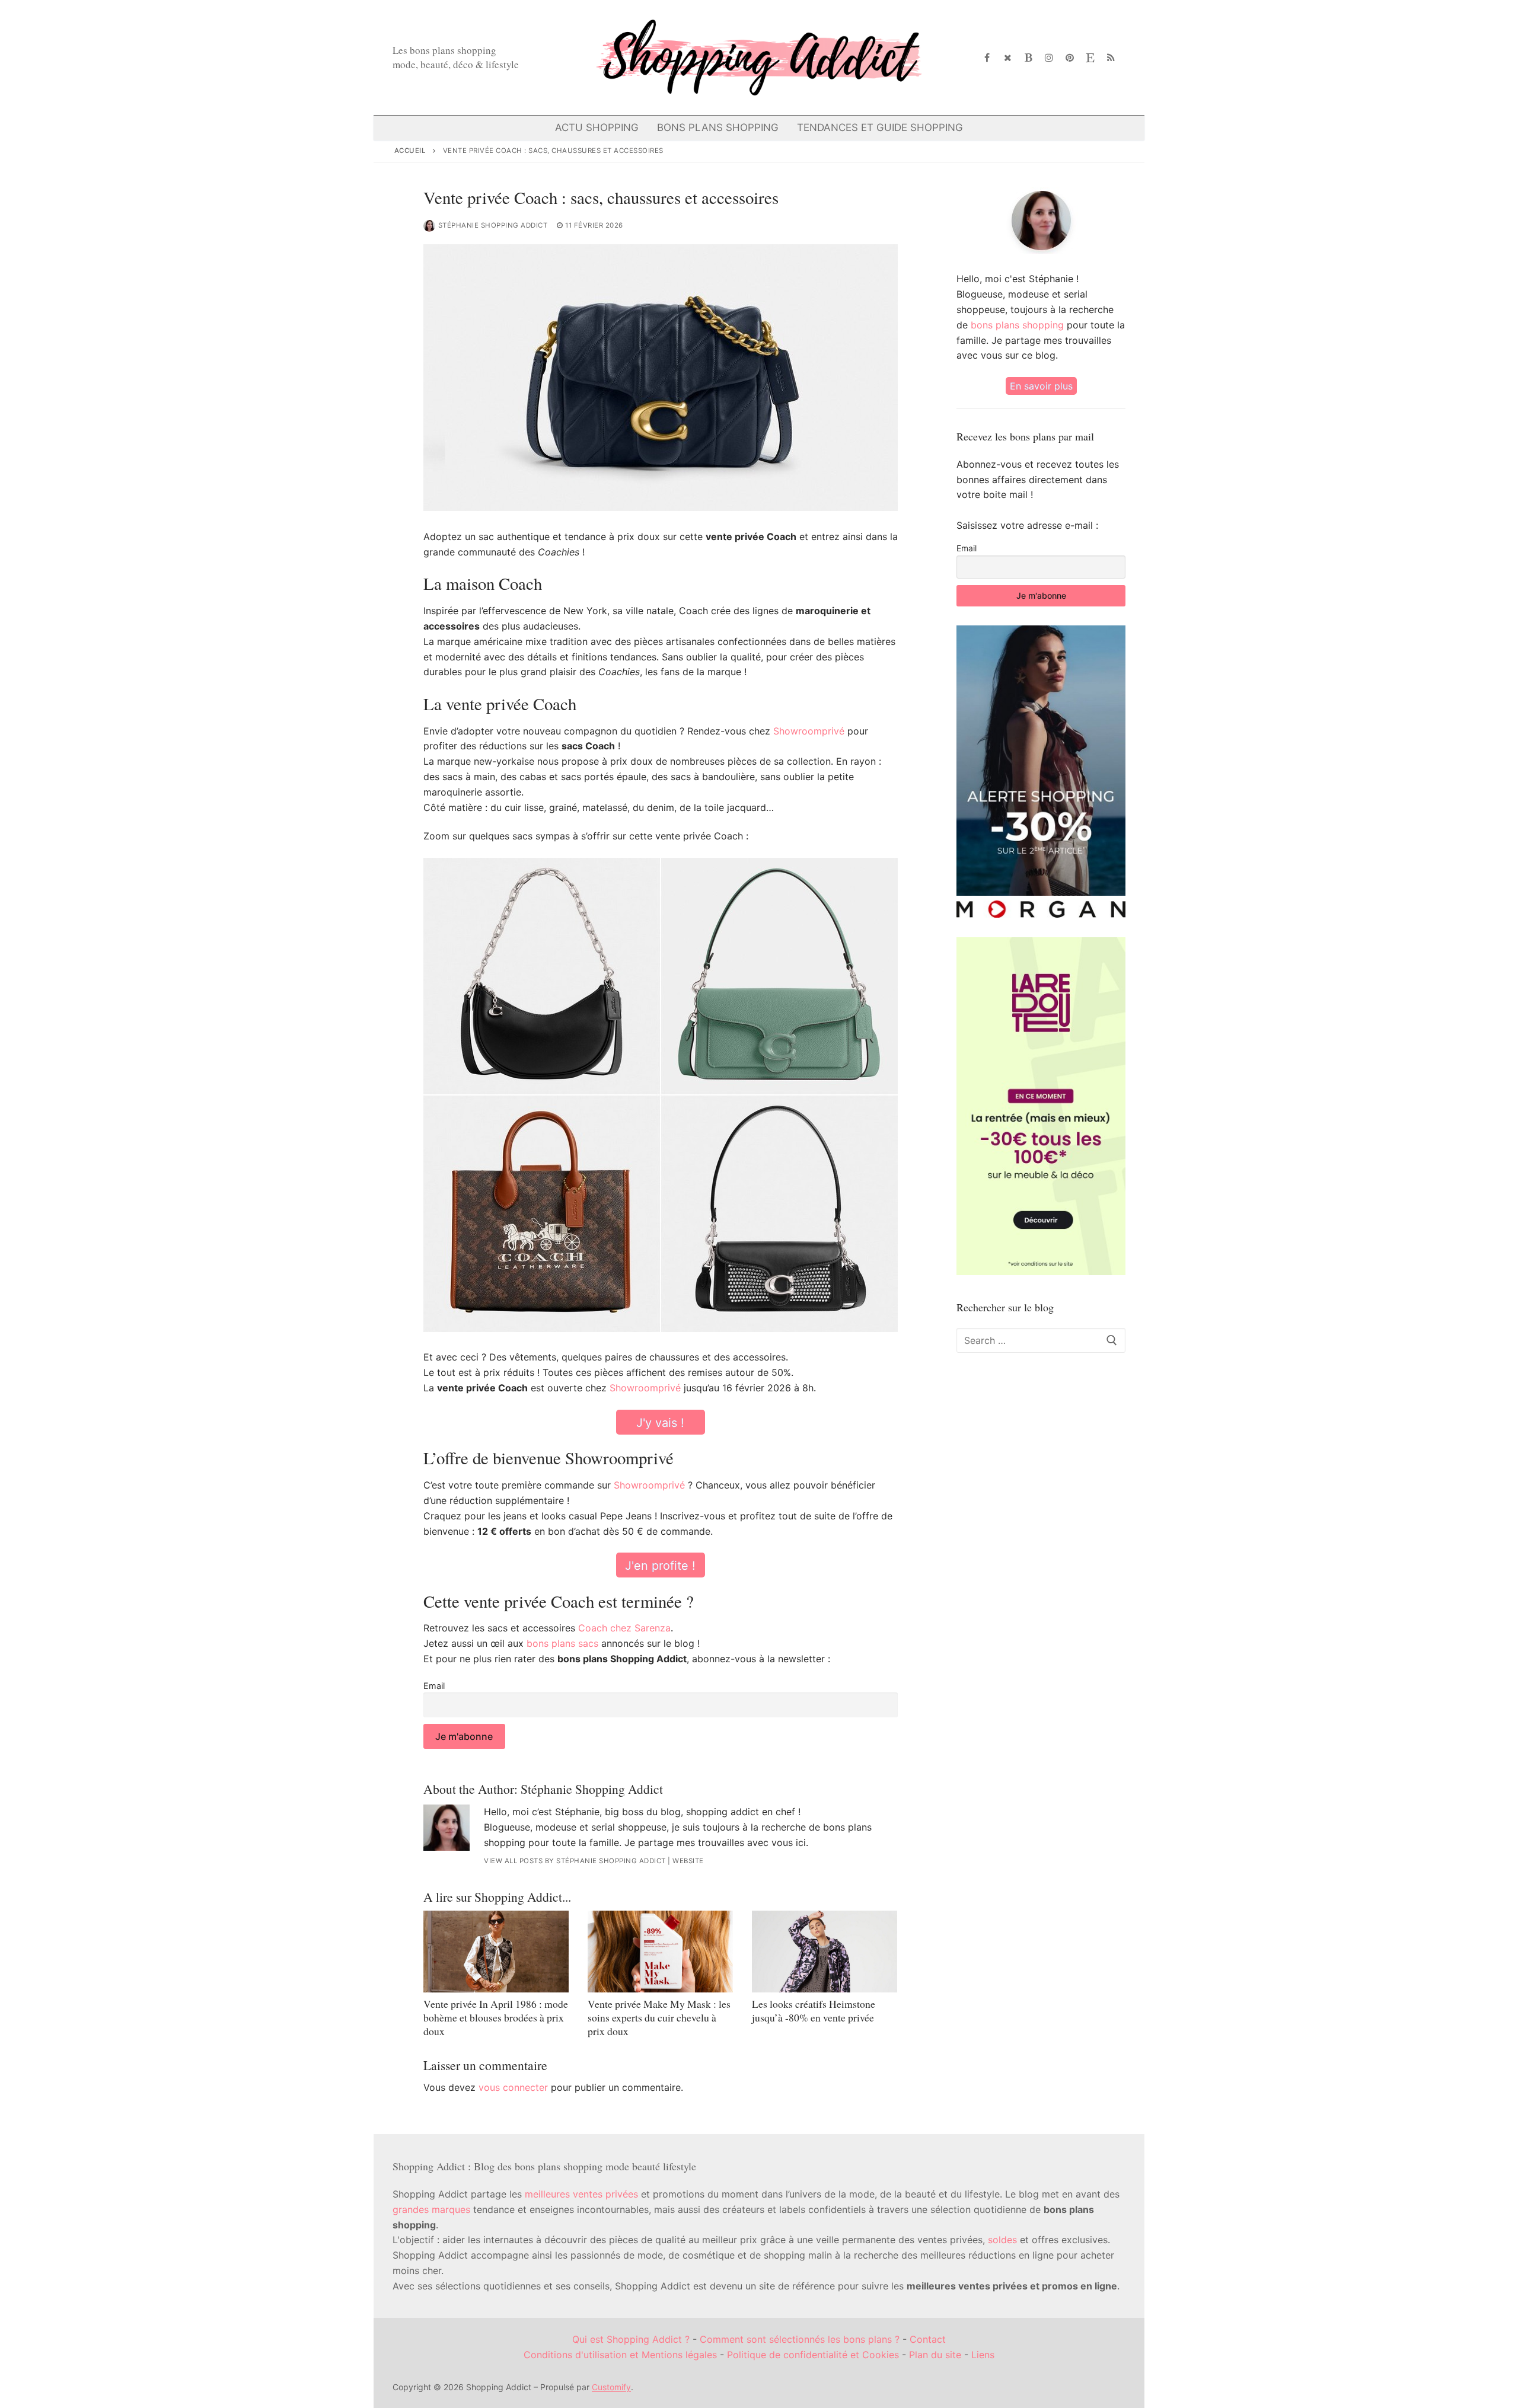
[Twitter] (1008, 58)
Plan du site (935, 2355)
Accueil (410, 151)
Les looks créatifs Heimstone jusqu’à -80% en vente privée (814, 2011)
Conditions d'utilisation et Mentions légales (620, 2355)
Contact (928, 2339)
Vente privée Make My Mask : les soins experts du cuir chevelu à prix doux (659, 2017)
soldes (1002, 2240)
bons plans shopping (1017, 325)
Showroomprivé (809, 731)
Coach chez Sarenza (624, 1628)
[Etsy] (1090, 58)
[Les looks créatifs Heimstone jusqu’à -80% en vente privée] (825, 1952)
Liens (983, 2355)
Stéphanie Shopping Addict (493, 225)
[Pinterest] (1070, 58)
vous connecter (513, 2087)
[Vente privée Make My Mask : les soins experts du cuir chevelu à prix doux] (660, 1952)
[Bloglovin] (1029, 58)
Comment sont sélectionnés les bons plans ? (800, 2339)
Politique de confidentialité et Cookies (813, 2355)
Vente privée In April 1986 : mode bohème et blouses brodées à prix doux (496, 2017)
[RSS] (1111, 58)
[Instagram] (1049, 58)
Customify (611, 2387)
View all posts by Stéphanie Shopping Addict (575, 1861)
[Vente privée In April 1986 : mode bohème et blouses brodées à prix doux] (496, 1952)
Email (434, 1686)
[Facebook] (988, 58)
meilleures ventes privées (581, 2194)
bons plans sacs (562, 1643)
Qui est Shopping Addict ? (631, 2339)
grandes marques (431, 2209)
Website (688, 1861)
